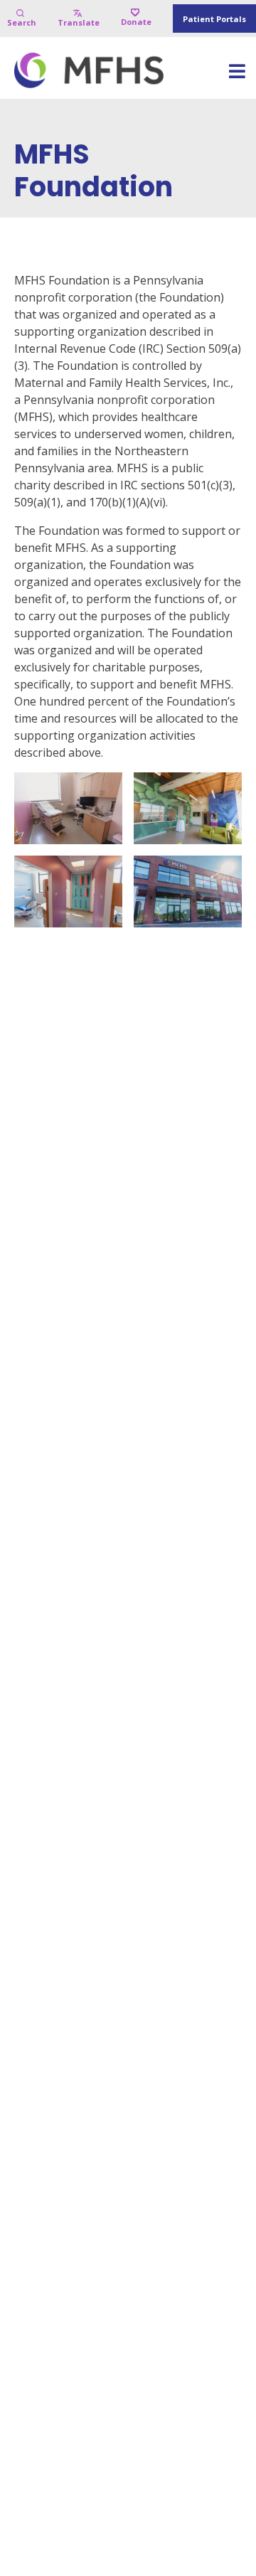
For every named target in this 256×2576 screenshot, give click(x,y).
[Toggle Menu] (237, 76)
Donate (136, 22)
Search (22, 22)
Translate (79, 22)
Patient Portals (214, 19)
